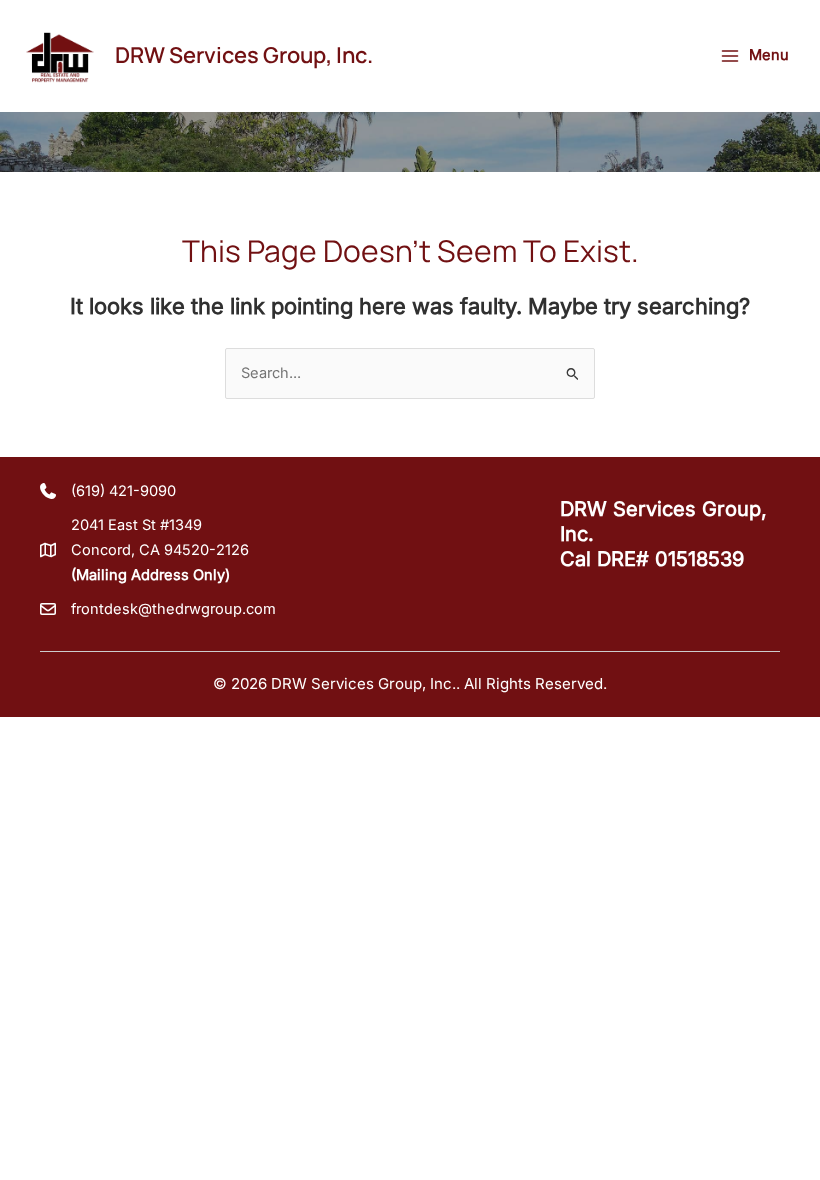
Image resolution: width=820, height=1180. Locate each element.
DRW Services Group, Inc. (244, 55)
